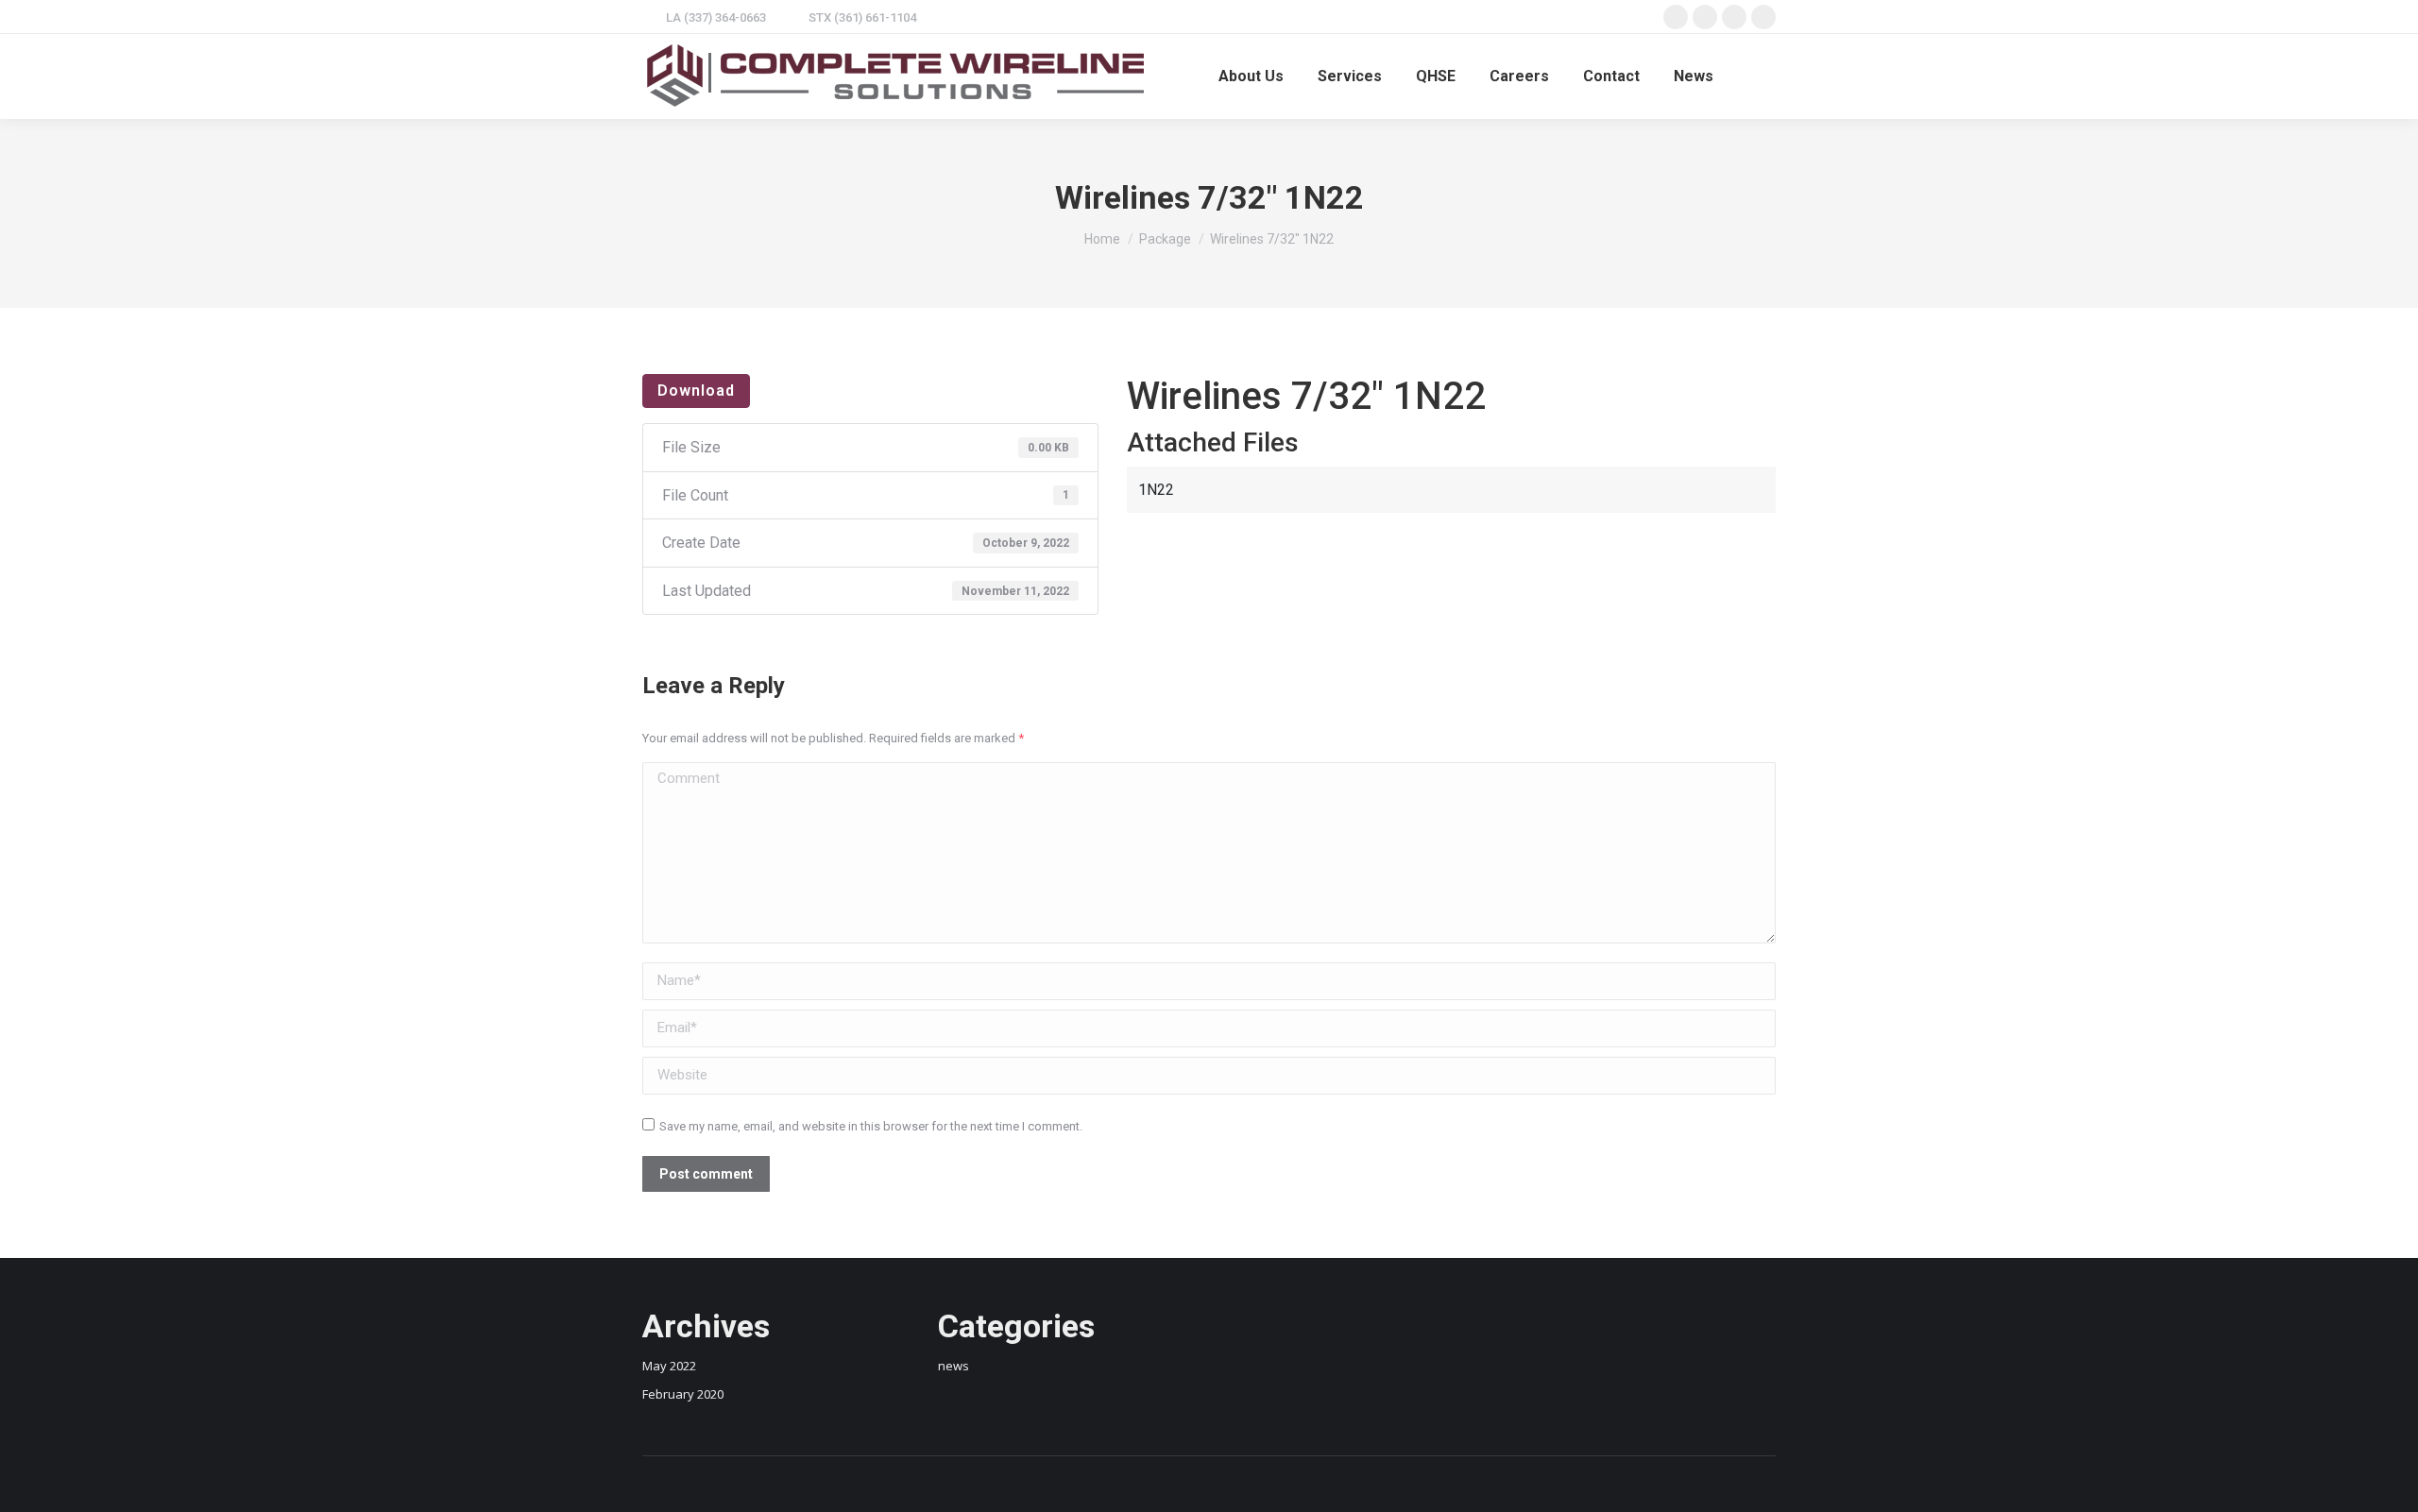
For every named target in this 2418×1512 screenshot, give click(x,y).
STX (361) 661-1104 (862, 17)
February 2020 (683, 1394)
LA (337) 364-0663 (716, 17)
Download (696, 391)
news (954, 1366)
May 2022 (669, 1366)
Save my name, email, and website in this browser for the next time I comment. (871, 1126)
